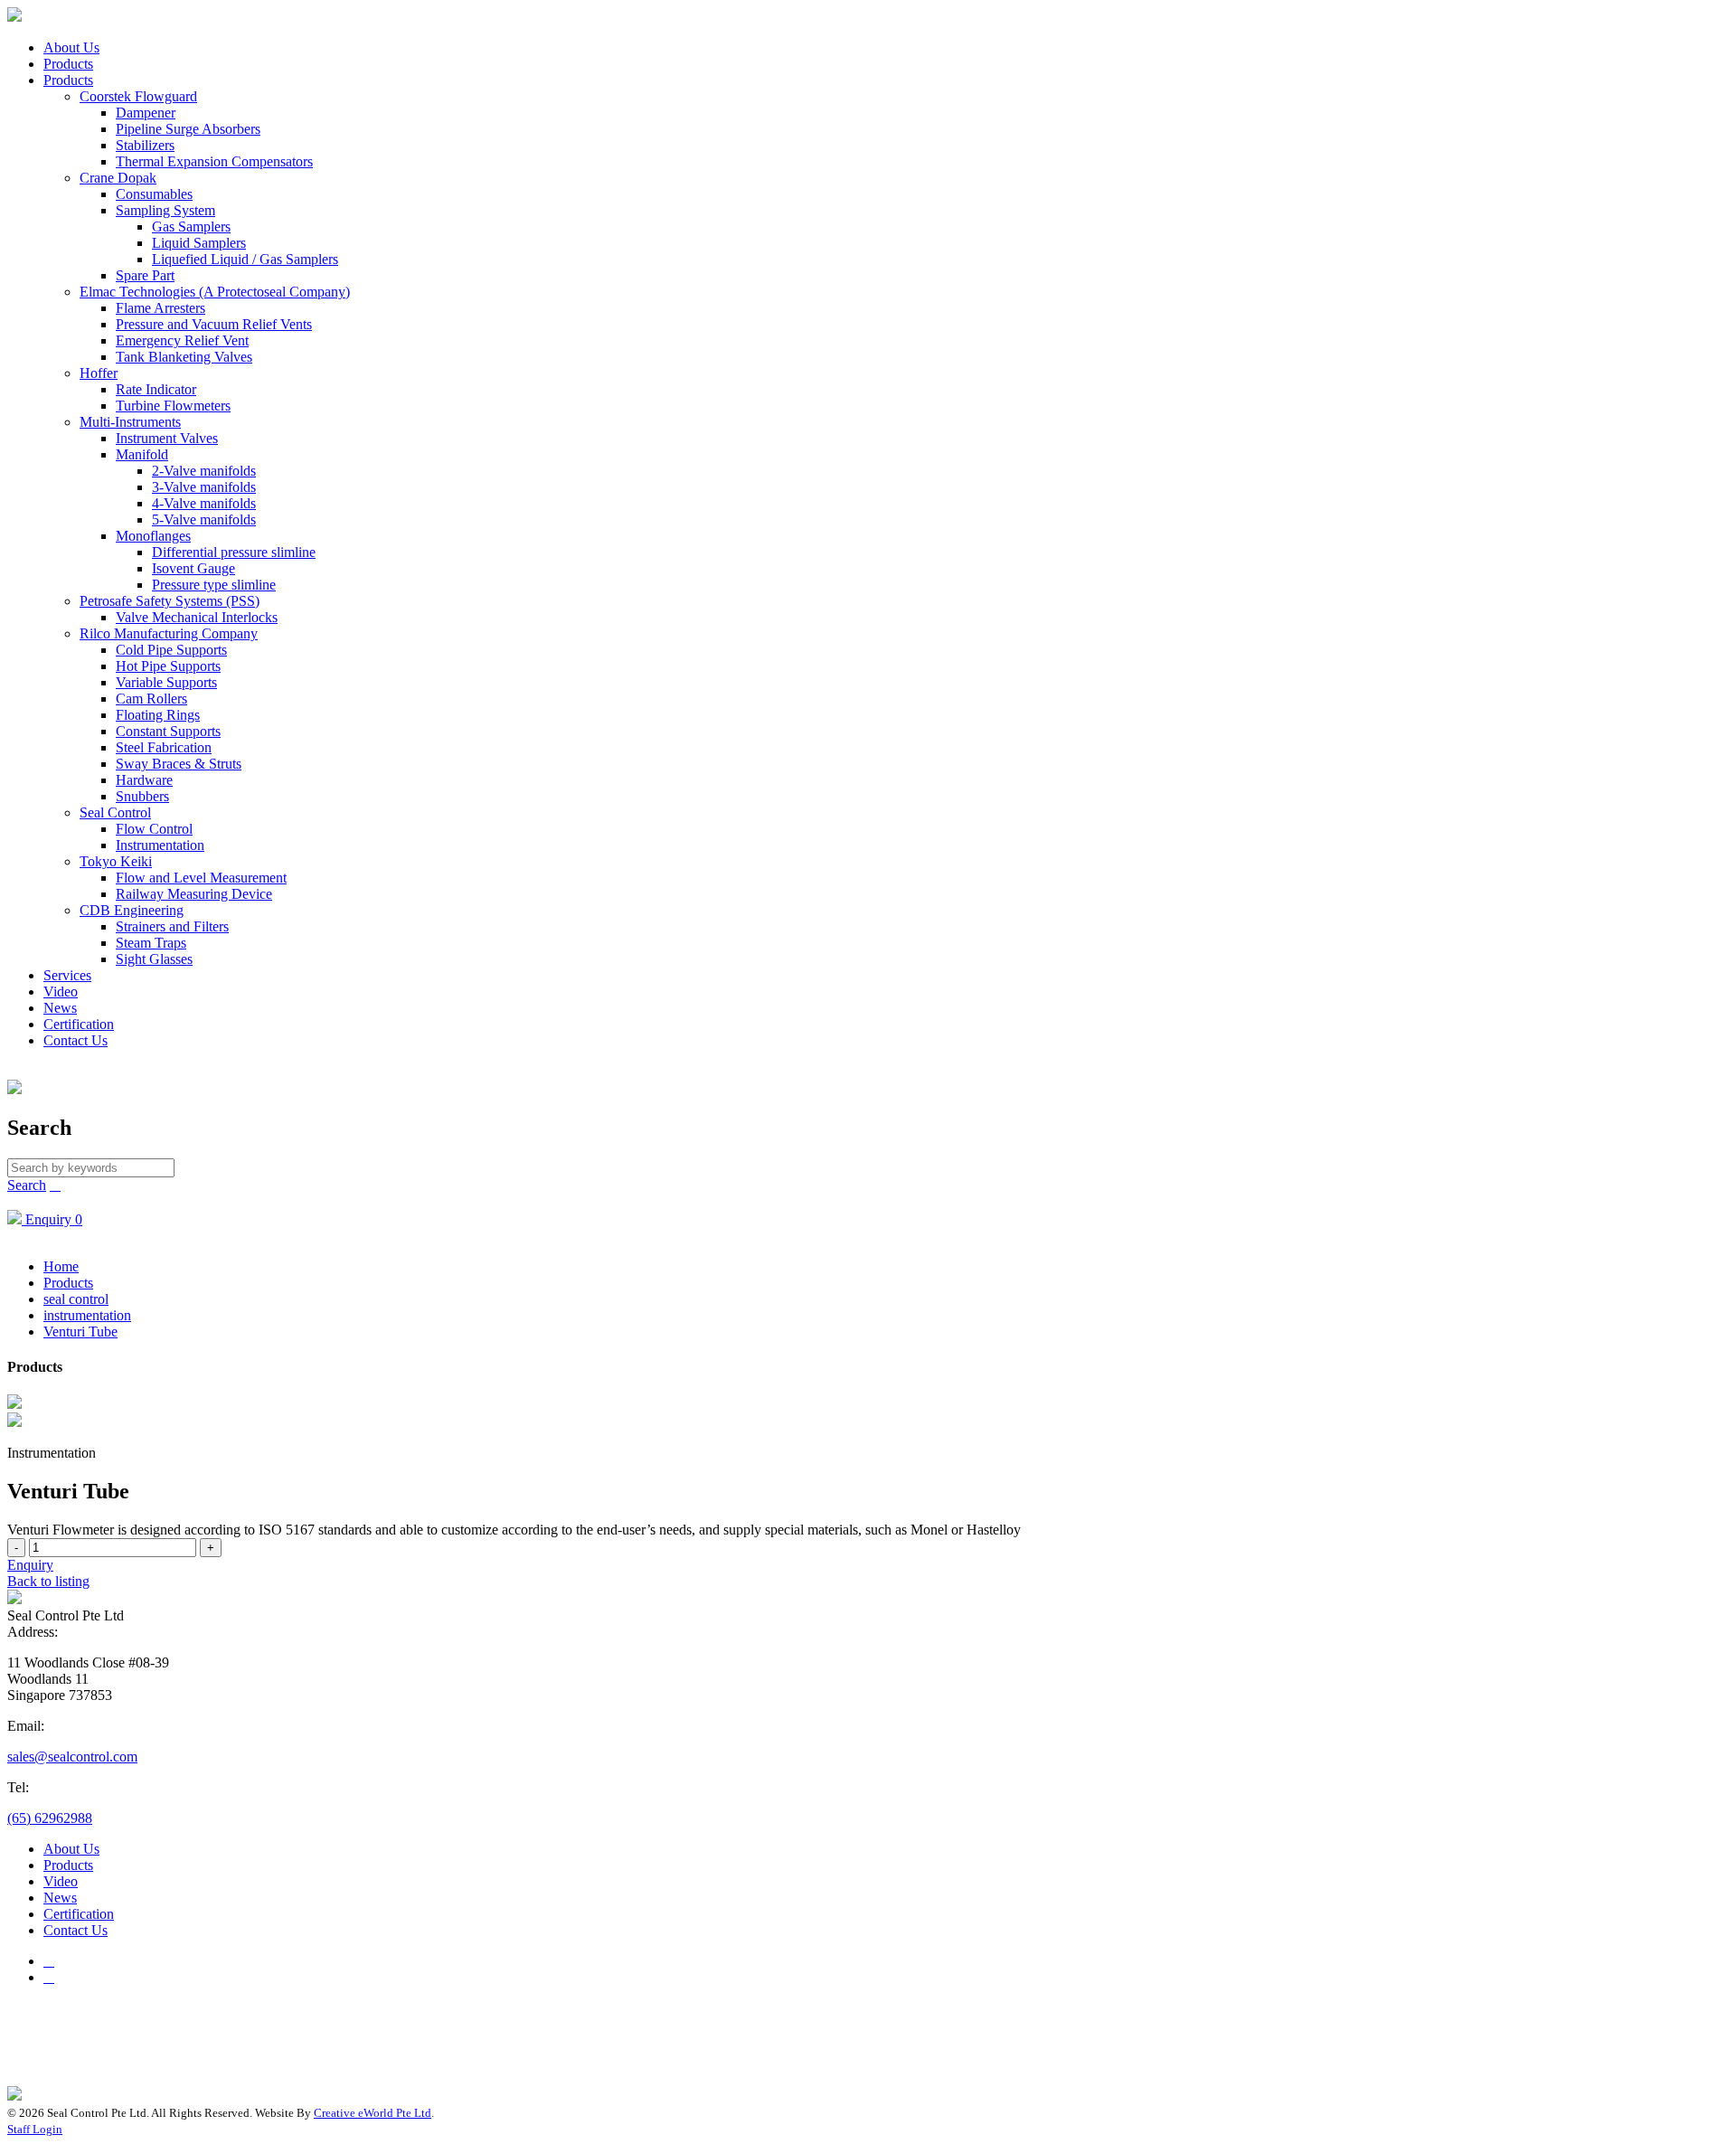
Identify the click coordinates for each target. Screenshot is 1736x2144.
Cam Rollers (151, 699)
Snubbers (142, 796)
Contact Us (75, 1040)
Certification (79, 1024)
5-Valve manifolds (204, 519)
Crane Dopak (118, 178)
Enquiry (30, 1565)
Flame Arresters (160, 308)
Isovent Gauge (193, 568)
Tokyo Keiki (116, 861)
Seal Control (115, 812)
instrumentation (87, 1315)
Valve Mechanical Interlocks (197, 617)
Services (67, 975)
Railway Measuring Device (194, 894)
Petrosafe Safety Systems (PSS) (170, 601)
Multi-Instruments (130, 422)
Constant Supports (168, 731)
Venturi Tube (80, 1332)
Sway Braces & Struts (179, 764)
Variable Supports (166, 682)
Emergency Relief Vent (182, 340)
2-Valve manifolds (204, 471)
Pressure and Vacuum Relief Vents (214, 324)
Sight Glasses (154, 959)
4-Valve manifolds (204, 503)
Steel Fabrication (164, 747)
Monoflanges (153, 536)
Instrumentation (160, 845)
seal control (76, 1299)
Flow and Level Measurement (201, 878)
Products (68, 64)
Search (27, 1185)
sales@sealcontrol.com (72, 1757)
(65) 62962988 (50, 1818)
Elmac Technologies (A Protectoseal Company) (215, 292)
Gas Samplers (191, 227)
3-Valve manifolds (204, 487)
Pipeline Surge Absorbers (188, 129)
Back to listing (48, 1581)
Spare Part (145, 275)
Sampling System (165, 210)
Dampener (146, 113)
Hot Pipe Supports (168, 666)
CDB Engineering (132, 910)
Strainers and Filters (172, 926)
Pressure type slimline (214, 585)
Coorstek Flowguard (138, 96)
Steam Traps (151, 943)
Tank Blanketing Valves (184, 357)
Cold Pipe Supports (171, 650)
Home (61, 1266)
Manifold (142, 454)
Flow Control (154, 829)
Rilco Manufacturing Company (169, 633)
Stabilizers (145, 145)
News (60, 1008)
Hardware (144, 780)
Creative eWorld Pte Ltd (373, 2113)
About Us (71, 47)
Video (61, 992)
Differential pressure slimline (234, 552)
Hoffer (99, 373)
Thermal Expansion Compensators (214, 161)
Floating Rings (158, 715)
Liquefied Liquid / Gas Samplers (245, 259)
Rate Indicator (156, 389)
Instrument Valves (167, 438)
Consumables (154, 194)
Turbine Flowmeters (173, 406)
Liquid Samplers (199, 243)
